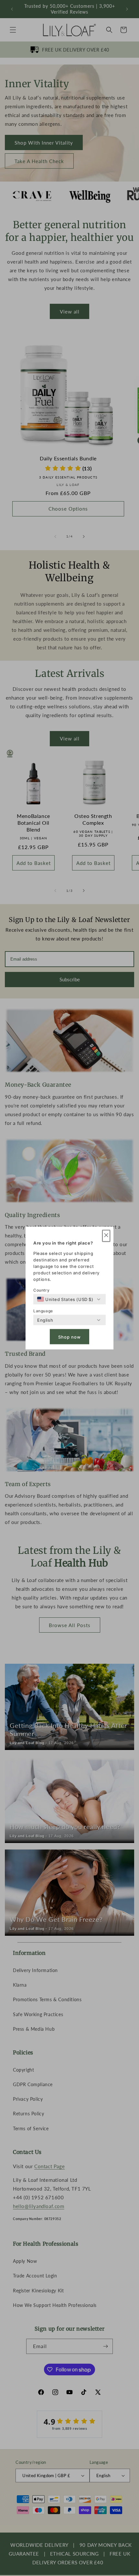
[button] (106, 1236)
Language (43, 1311)
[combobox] (65, 1299)
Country (41, 1290)
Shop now (69, 1337)
